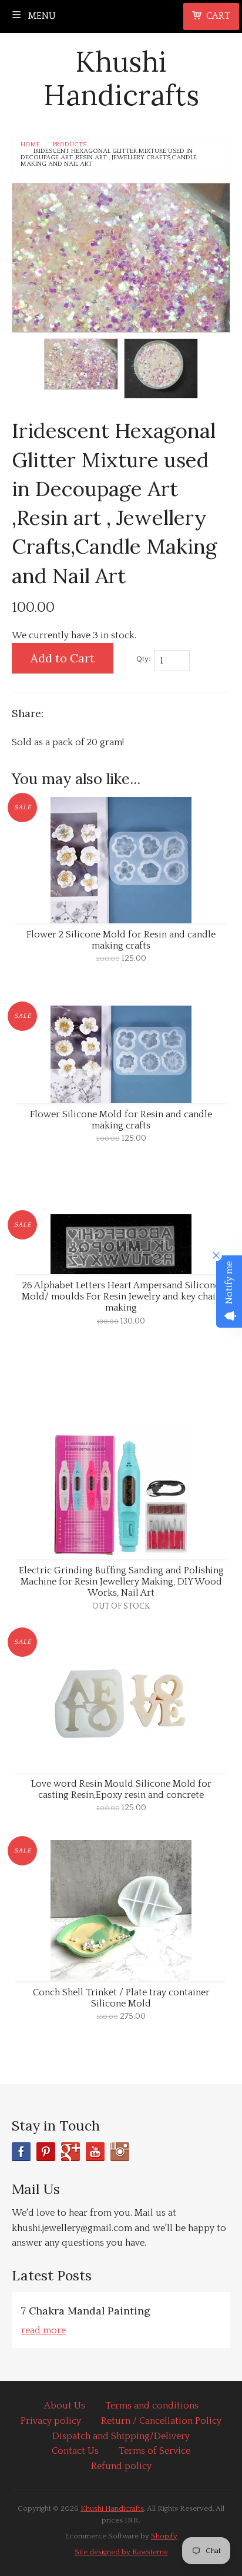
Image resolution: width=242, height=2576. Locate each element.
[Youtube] (95, 2152)
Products (70, 145)
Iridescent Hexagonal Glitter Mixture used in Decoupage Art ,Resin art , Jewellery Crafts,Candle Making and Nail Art (109, 158)
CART (218, 16)
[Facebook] (21, 2152)
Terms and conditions (152, 2406)
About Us (65, 2406)
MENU (41, 16)
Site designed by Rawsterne (121, 2552)
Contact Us (75, 2451)
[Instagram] (120, 2152)
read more (43, 2330)
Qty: (143, 659)
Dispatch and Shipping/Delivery (121, 2436)
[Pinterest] (46, 2152)
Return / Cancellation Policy (161, 2421)
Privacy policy (51, 2421)
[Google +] (70, 2152)
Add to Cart (63, 658)
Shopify (164, 2536)
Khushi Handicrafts (121, 78)
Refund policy (121, 2466)
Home (30, 145)
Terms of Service (154, 2451)
